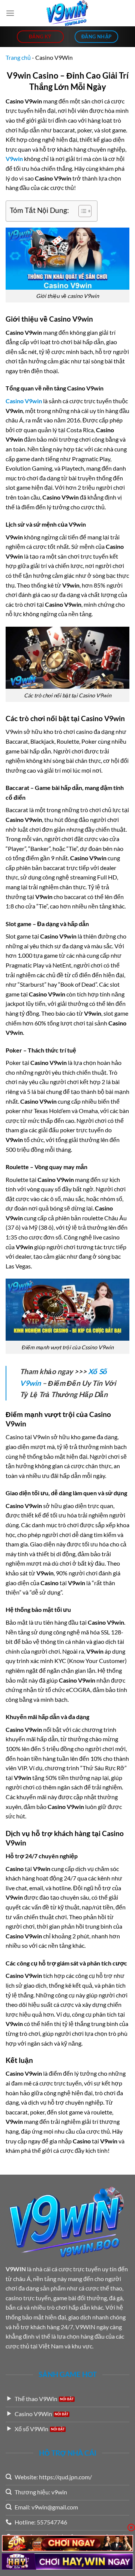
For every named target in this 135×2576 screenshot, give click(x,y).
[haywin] (67, 2562)
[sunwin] (67, 2543)
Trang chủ (18, 57)
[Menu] (10, 13)
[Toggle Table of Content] (81, 211)
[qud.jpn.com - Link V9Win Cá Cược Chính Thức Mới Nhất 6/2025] (67, 13)
